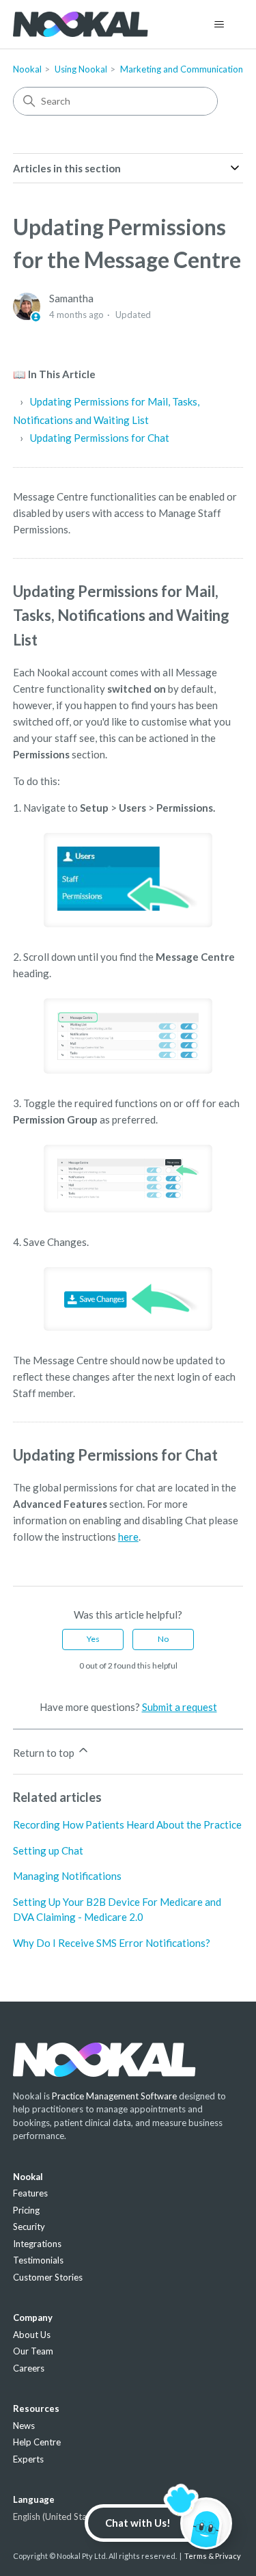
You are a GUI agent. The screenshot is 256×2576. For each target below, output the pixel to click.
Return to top (45, 1753)
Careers (29, 2368)
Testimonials (38, 2260)
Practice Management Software (114, 2096)
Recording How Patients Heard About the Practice (127, 1824)
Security (29, 2227)
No (163, 1639)
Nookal (27, 69)
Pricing (26, 2210)
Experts (28, 2459)
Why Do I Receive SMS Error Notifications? (112, 1943)
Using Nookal (81, 69)
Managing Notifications (67, 1876)
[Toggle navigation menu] (219, 25)
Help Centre (37, 2442)
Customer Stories (48, 2277)
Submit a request (180, 1707)
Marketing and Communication (182, 69)
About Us (32, 2335)
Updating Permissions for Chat (100, 438)
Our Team (33, 2351)
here (128, 1537)
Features (30, 2193)
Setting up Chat (48, 1850)
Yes (93, 1639)
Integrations (37, 2244)
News (24, 2426)
